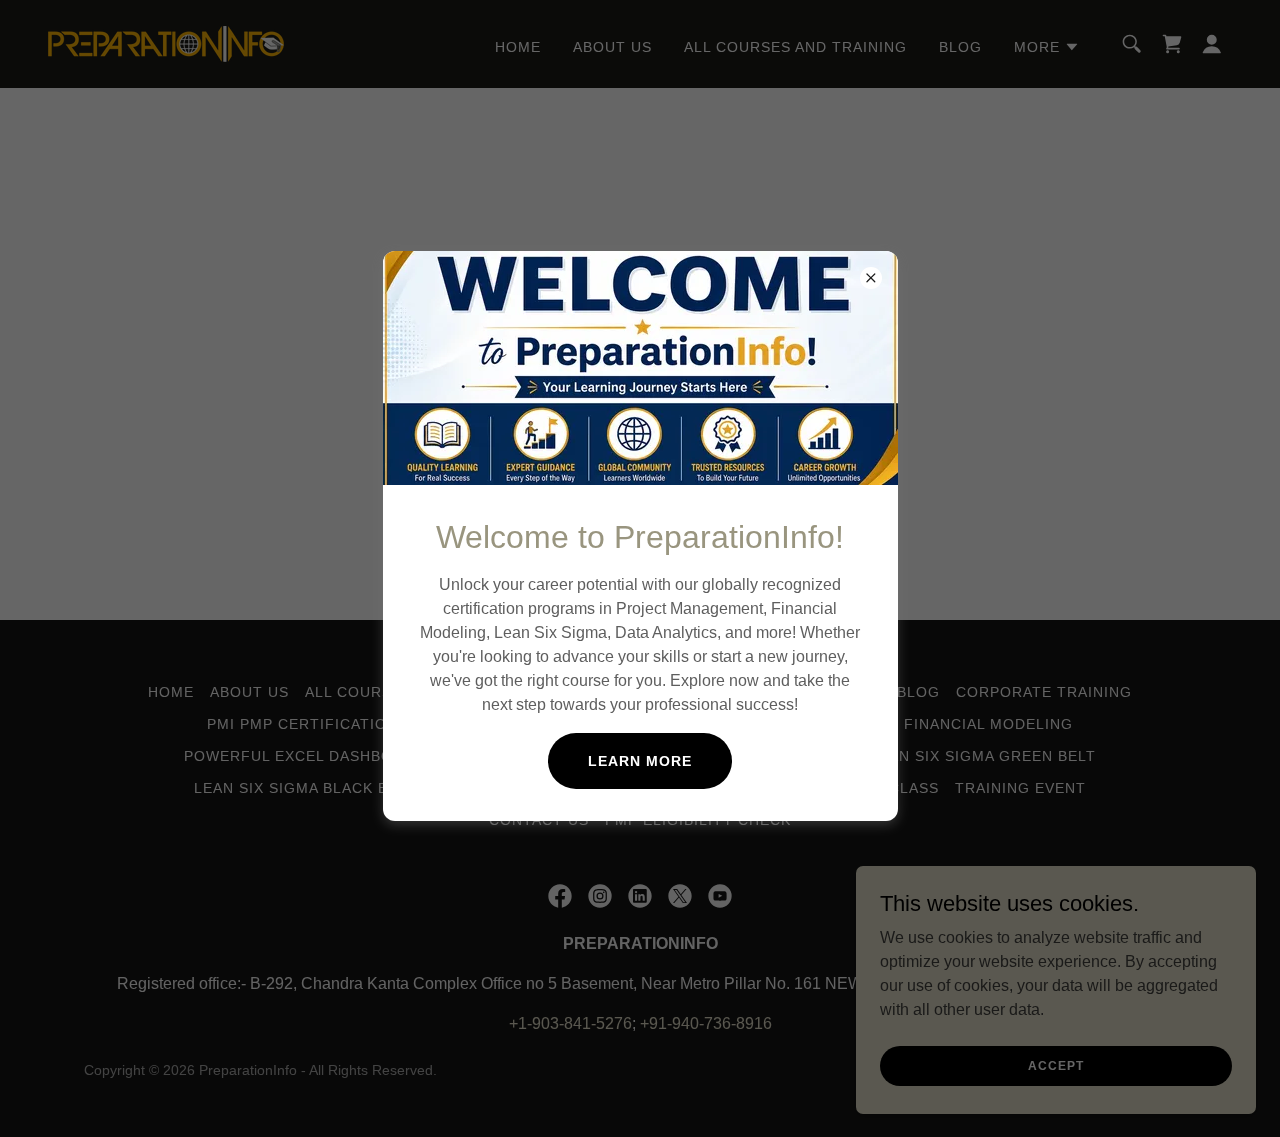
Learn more (640, 761)
